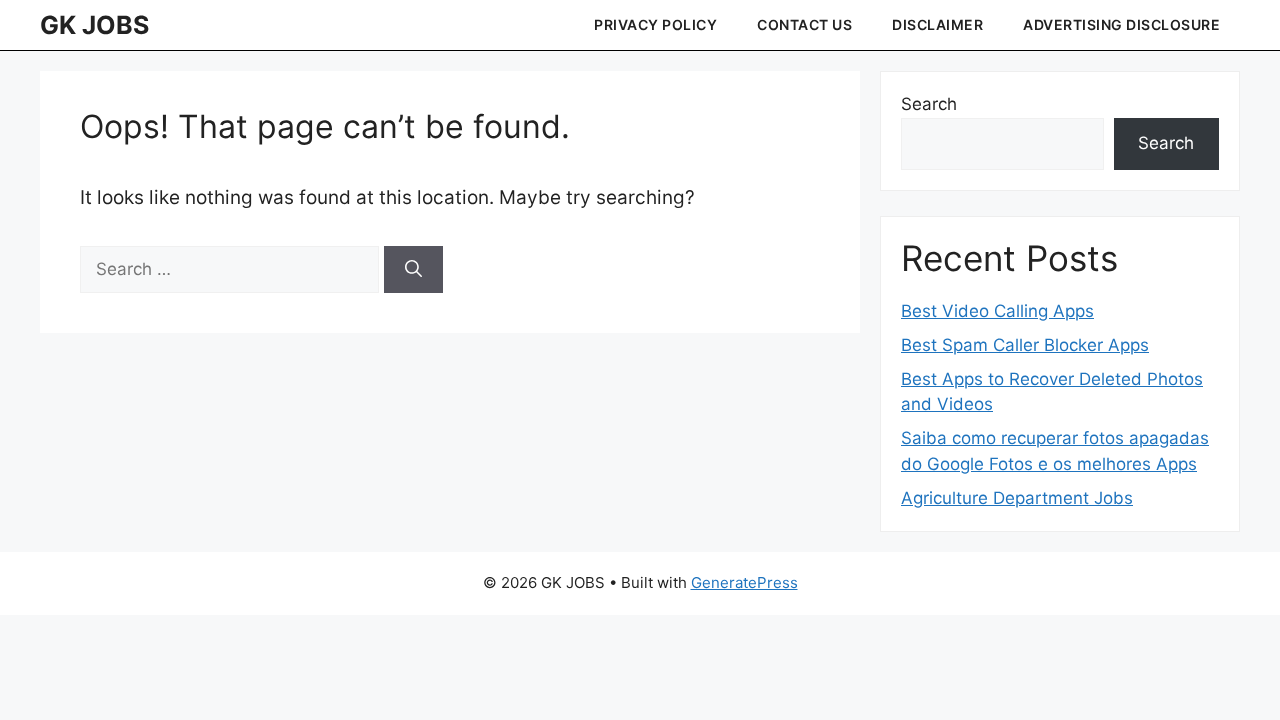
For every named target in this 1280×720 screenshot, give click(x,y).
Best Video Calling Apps (997, 311)
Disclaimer (937, 24)
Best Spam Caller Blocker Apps (1025, 345)
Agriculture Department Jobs (1017, 498)
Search (929, 104)
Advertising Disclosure (1121, 24)
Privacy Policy (655, 24)
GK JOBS (94, 25)
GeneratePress (744, 582)
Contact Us (804, 24)
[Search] (413, 270)
